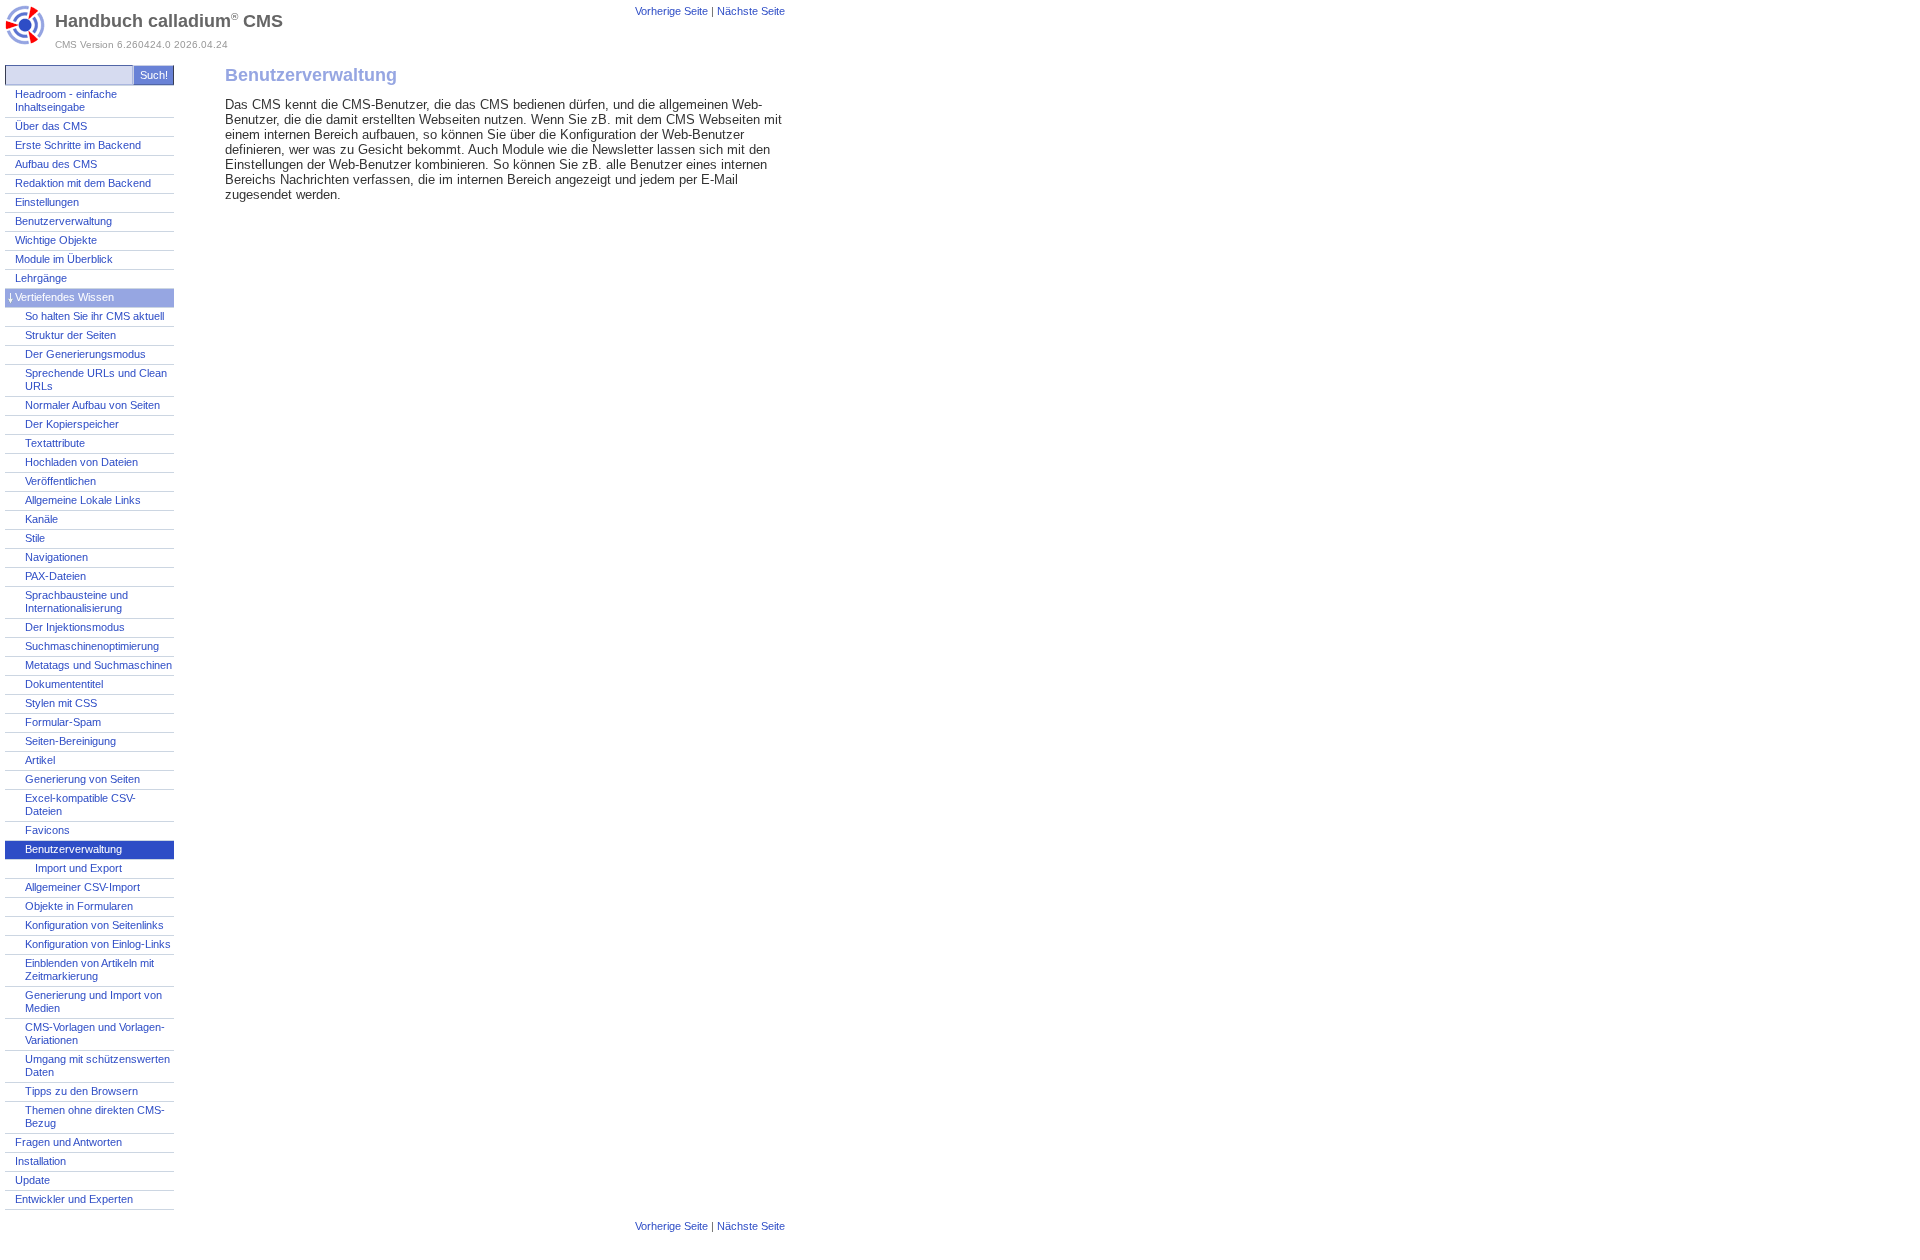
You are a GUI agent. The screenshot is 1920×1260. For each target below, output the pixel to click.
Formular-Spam (63, 722)
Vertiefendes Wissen (64, 297)
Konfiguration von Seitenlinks (94, 925)
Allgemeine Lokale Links (83, 500)
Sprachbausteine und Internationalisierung (76, 601)
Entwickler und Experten (74, 1199)
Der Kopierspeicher (72, 424)
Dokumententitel (64, 684)
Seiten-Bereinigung (70, 741)
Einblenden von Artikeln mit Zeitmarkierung (89, 969)
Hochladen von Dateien (81, 462)
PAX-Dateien (55, 576)
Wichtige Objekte (56, 240)
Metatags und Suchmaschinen (98, 665)
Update (32, 1180)
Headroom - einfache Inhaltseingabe (66, 100)
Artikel (40, 760)
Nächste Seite (751, 11)
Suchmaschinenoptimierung (92, 646)
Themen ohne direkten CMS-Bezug (95, 1116)
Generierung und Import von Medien (93, 1001)
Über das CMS (51, 126)
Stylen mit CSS (61, 703)
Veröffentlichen (60, 481)
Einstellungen (47, 202)
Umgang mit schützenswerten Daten (97, 1065)
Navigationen (56, 557)
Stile (35, 538)
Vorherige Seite (671, 11)
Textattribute (55, 443)
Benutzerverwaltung (63, 221)
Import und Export (78, 868)
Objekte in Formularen (79, 906)
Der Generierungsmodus (85, 354)
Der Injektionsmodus (75, 627)
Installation (40, 1161)
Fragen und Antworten (68, 1142)
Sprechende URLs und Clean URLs (96, 379)
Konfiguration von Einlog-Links (98, 944)
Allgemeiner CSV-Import (82, 887)
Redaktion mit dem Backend (83, 183)
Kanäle (41, 519)
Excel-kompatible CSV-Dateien (80, 804)
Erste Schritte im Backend (78, 145)
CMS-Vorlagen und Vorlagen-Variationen (95, 1033)
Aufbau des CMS (56, 164)
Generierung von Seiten (82, 779)
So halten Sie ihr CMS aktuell (94, 316)
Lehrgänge (41, 278)
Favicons (47, 830)
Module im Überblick (64, 259)
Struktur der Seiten (70, 335)
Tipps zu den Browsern (81, 1091)
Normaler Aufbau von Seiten (92, 405)
